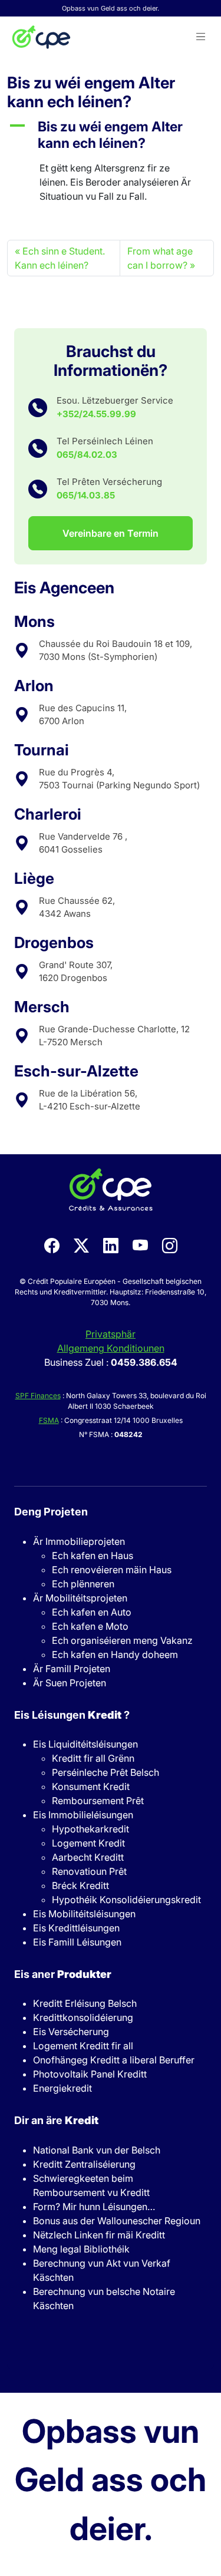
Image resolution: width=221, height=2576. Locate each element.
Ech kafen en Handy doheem (115, 1654)
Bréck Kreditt (80, 1885)
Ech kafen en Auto (92, 1612)
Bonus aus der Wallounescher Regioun (117, 2221)
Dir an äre (56, 2120)
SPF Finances (38, 1396)
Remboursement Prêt (98, 1801)
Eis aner (63, 1974)
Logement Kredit (88, 1843)
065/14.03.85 (86, 495)
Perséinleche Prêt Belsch (105, 1772)
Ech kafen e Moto (90, 1626)
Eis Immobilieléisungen (83, 1815)
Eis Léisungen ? (72, 1715)
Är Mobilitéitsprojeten (80, 1598)
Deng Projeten (51, 1512)
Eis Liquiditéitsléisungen (85, 1744)
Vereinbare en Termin (111, 533)
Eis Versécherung (71, 2032)
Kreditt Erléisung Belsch (85, 2003)
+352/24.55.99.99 (96, 414)
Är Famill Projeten (72, 1669)
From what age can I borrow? (160, 258)
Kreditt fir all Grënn (93, 1758)
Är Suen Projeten (70, 1683)
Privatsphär (111, 1334)
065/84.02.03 (87, 455)
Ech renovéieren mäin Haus (112, 1570)
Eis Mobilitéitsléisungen (84, 1914)
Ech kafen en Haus (93, 1555)
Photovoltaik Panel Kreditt (90, 2074)
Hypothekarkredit (90, 1829)
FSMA (49, 1420)
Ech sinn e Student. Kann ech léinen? (60, 258)
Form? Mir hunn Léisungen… (94, 2207)
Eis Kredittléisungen (76, 1928)
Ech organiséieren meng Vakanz (122, 1640)
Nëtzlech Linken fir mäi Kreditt (99, 2235)
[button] (201, 37)
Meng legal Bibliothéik (81, 2249)
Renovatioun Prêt (89, 1871)
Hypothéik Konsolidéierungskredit (126, 1900)
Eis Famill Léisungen (77, 1942)
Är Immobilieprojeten (79, 1541)
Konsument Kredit (91, 1786)
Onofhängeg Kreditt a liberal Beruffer (114, 2060)
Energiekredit (62, 2088)
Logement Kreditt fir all (83, 2046)
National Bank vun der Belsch (97, 2150)
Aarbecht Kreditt (88, 1857)
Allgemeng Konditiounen (111, 1348)
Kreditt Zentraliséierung (84, 2164)
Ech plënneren (83, 1584)
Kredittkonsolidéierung (83, 2017)
